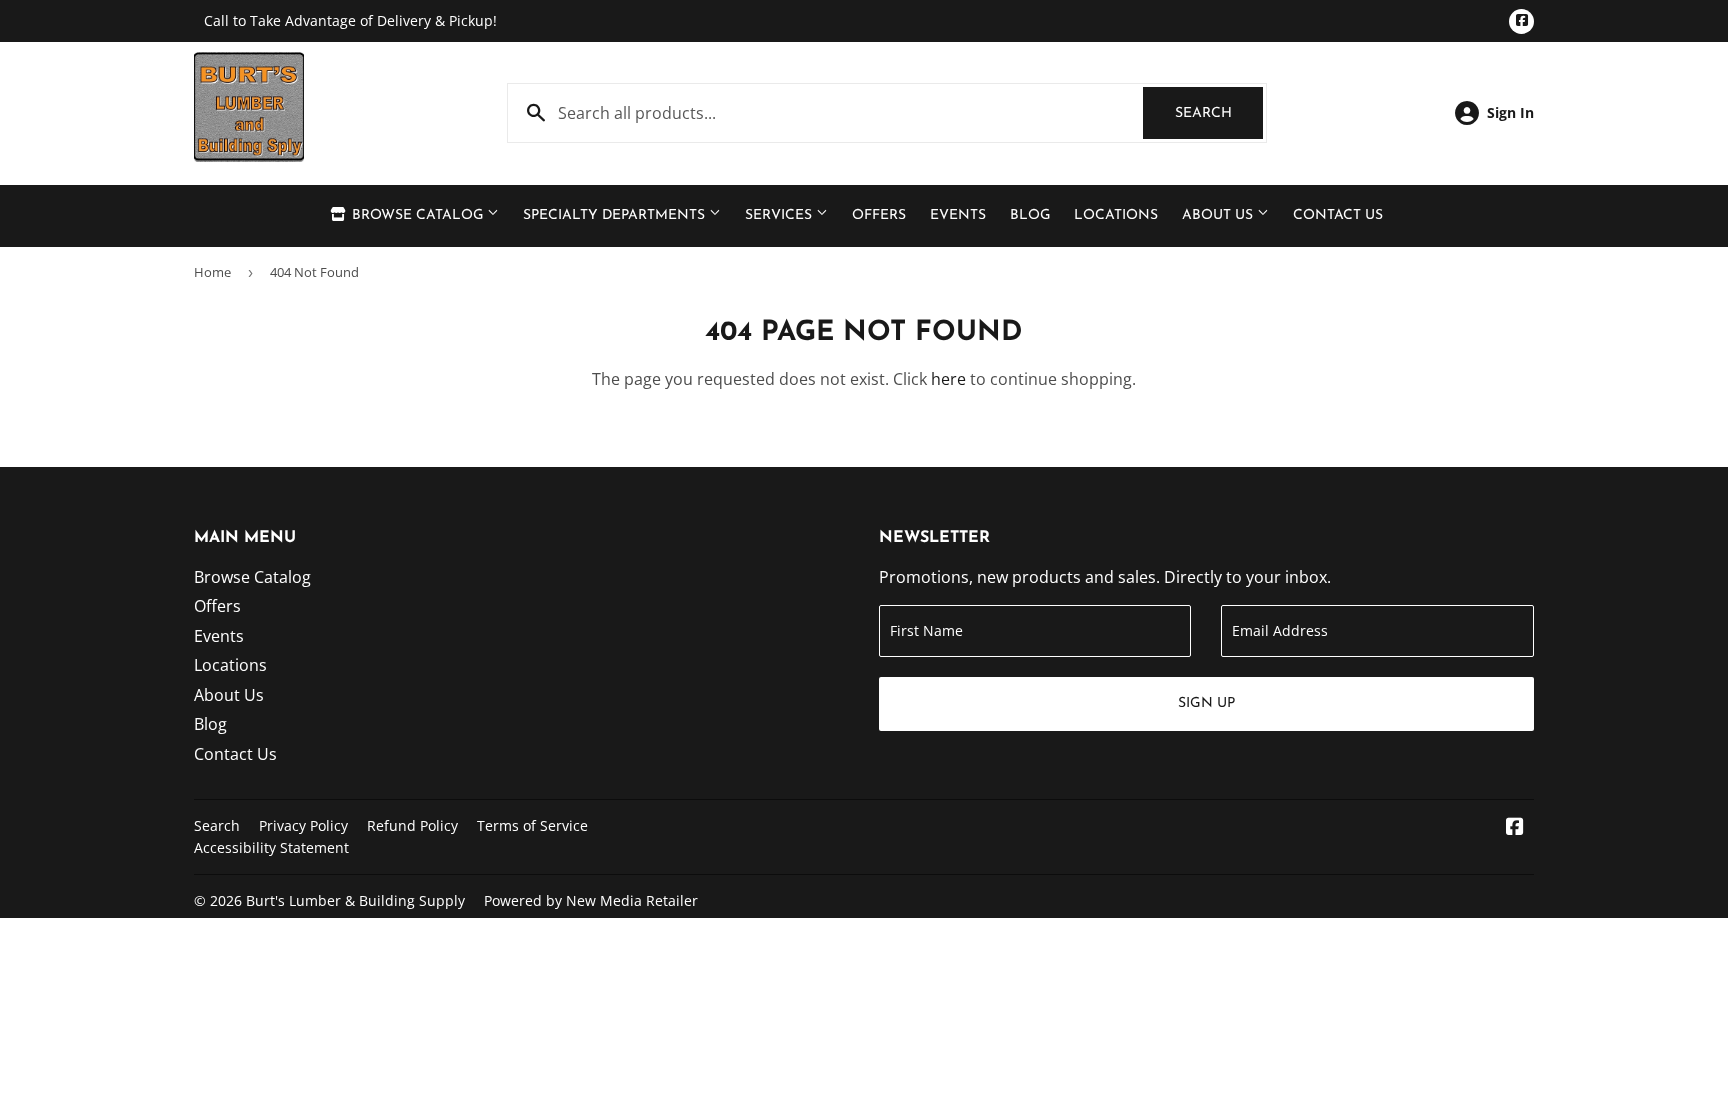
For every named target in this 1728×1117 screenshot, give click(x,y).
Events (958, 215)
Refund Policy (412, 825)
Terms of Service (532, 825)
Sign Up (1206, 703)
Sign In (1510, 112)
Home (212, 272)
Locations (1116, 215)
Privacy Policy (303, 825)
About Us (1219, 215)
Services (780, 215)
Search (1219, 113)
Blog (1030, 215)
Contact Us (1338, 215)
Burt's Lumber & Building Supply (355, 900)
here (948, 379)
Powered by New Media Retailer (591, 900)
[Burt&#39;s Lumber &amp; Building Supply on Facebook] (1515, 828)
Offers (879, 215)
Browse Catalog (417, 215)
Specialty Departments (616, 215)
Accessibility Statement (271, 847)
